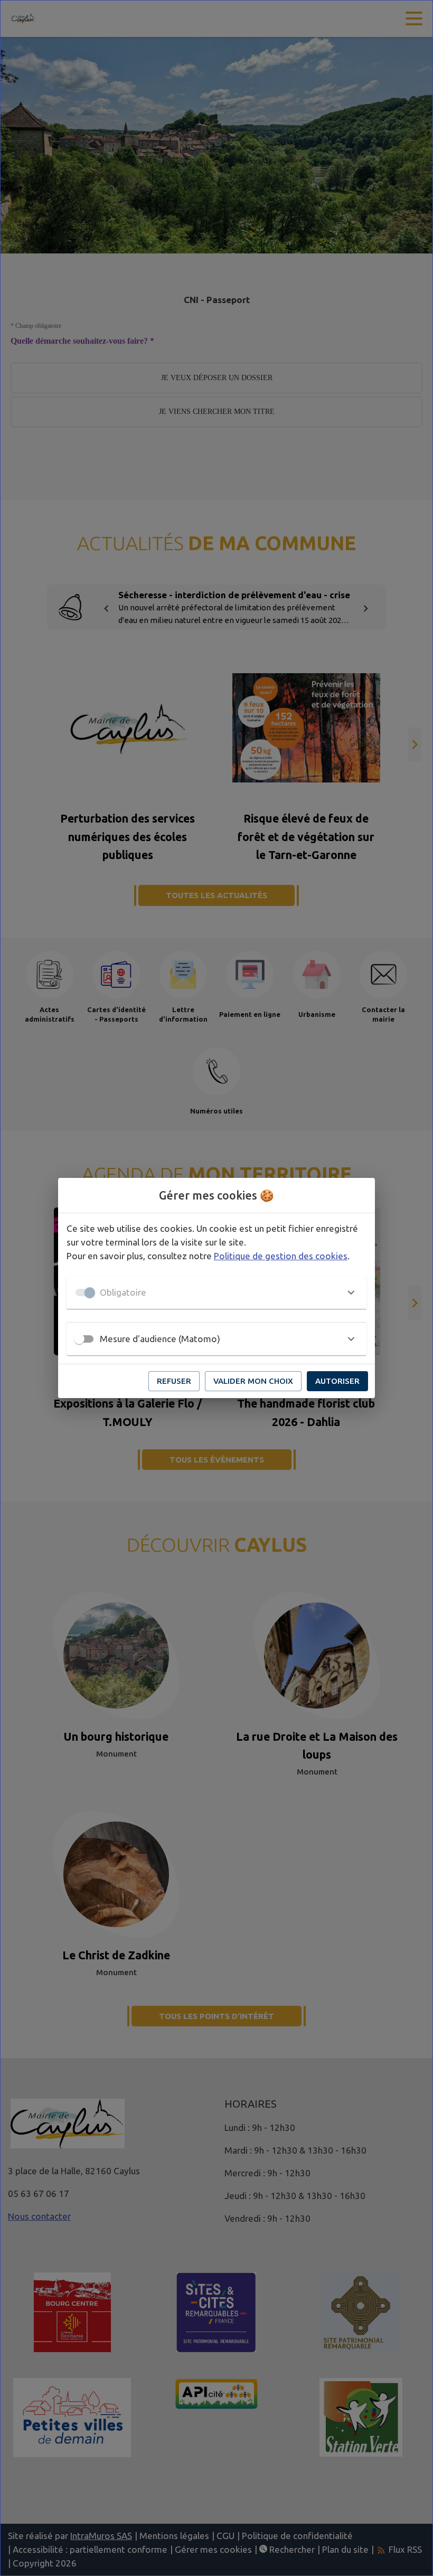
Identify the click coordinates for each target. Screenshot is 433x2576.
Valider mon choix (253, 1381)
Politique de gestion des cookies (281, 1256)
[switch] (79, 1339)
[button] (216, 1292)
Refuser (174, 1381)
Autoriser (337, 1381)
